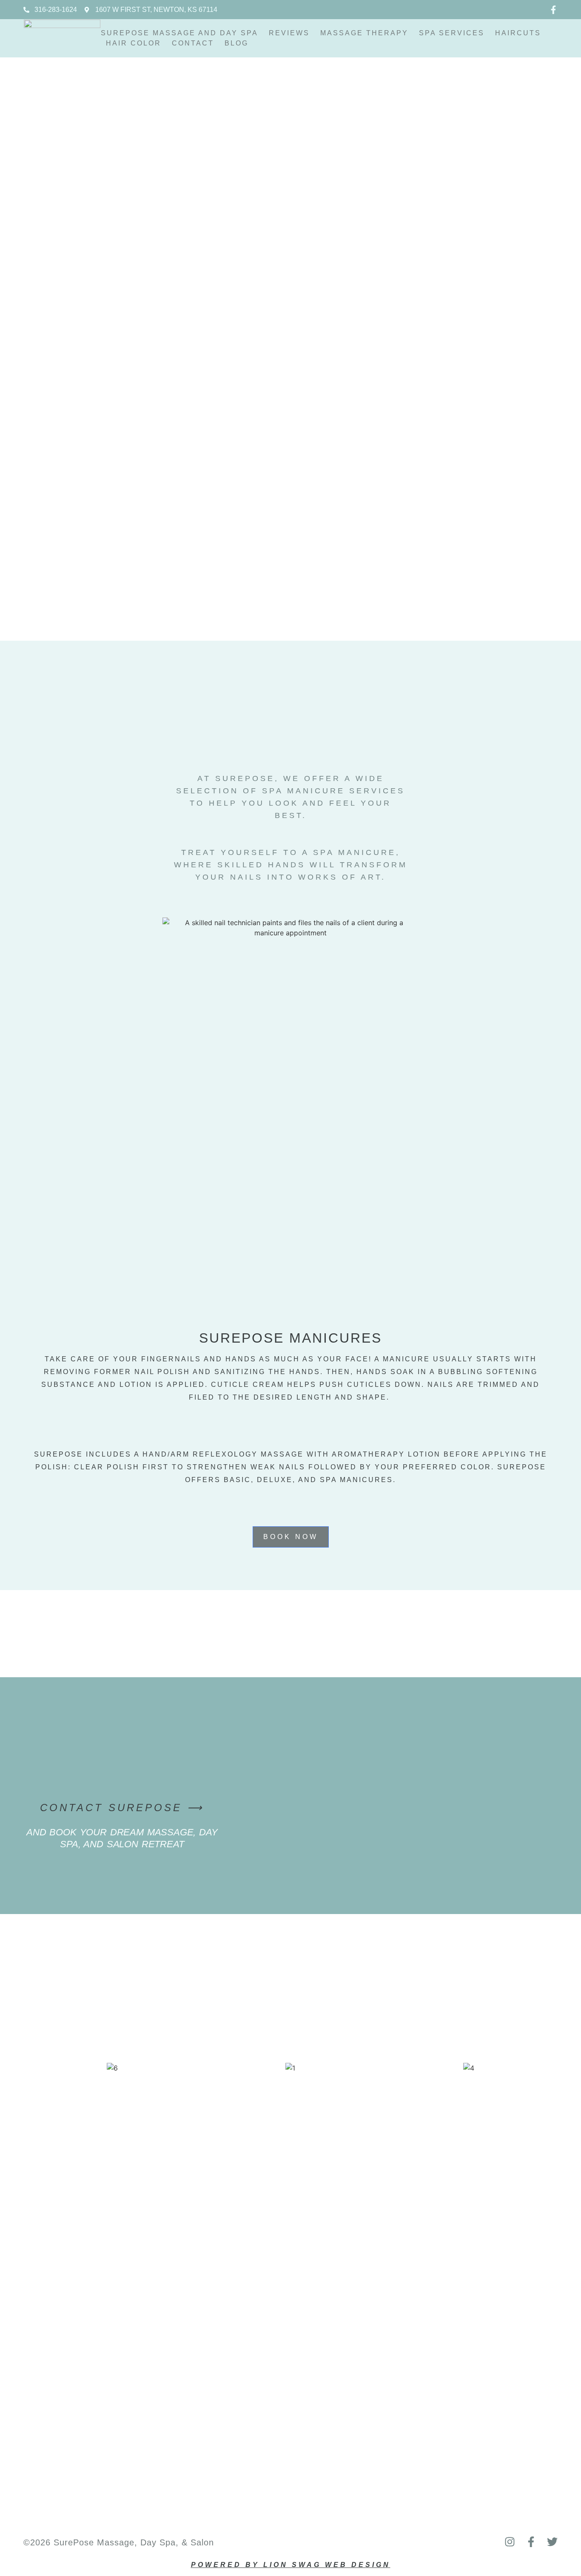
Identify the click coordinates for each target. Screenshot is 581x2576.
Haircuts (518, 33)
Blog (236, 43)
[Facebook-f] (553, 10)
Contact (193, 43)
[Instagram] (510, 2542)
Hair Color (134, 43)
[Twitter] (552, 2542)
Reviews (289, 33)
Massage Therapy (364, 33)
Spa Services (452, 33)
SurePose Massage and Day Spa (179, 33)
